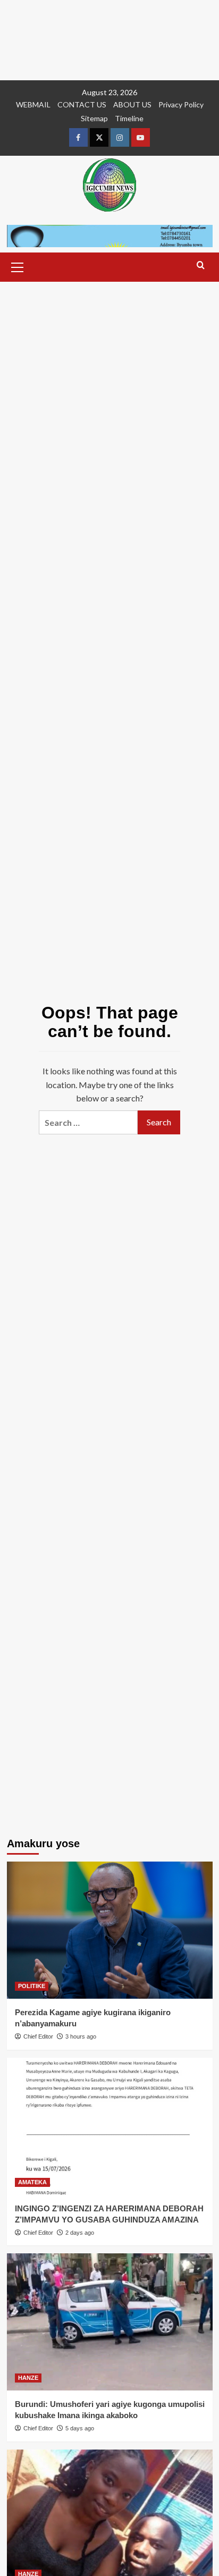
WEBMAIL (33, 104)
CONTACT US (82, 104)
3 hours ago (81, 2036)
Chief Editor (38, 2036)
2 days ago (80, 2233)
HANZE (28, 2378)
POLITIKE (32, 1986)
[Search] (201, 266)
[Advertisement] (109, 40)
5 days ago (80, 2428)
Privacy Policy (181, 104)
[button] (18, 266)
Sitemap (94, 118)
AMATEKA (32, 2182)
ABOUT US (132, 104)
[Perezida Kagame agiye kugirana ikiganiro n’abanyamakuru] (110, 1930)
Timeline (129, 118)
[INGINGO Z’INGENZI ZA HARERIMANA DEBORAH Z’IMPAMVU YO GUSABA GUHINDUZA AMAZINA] (110, 2126)
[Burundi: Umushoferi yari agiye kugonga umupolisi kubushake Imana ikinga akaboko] (110, 2322)
